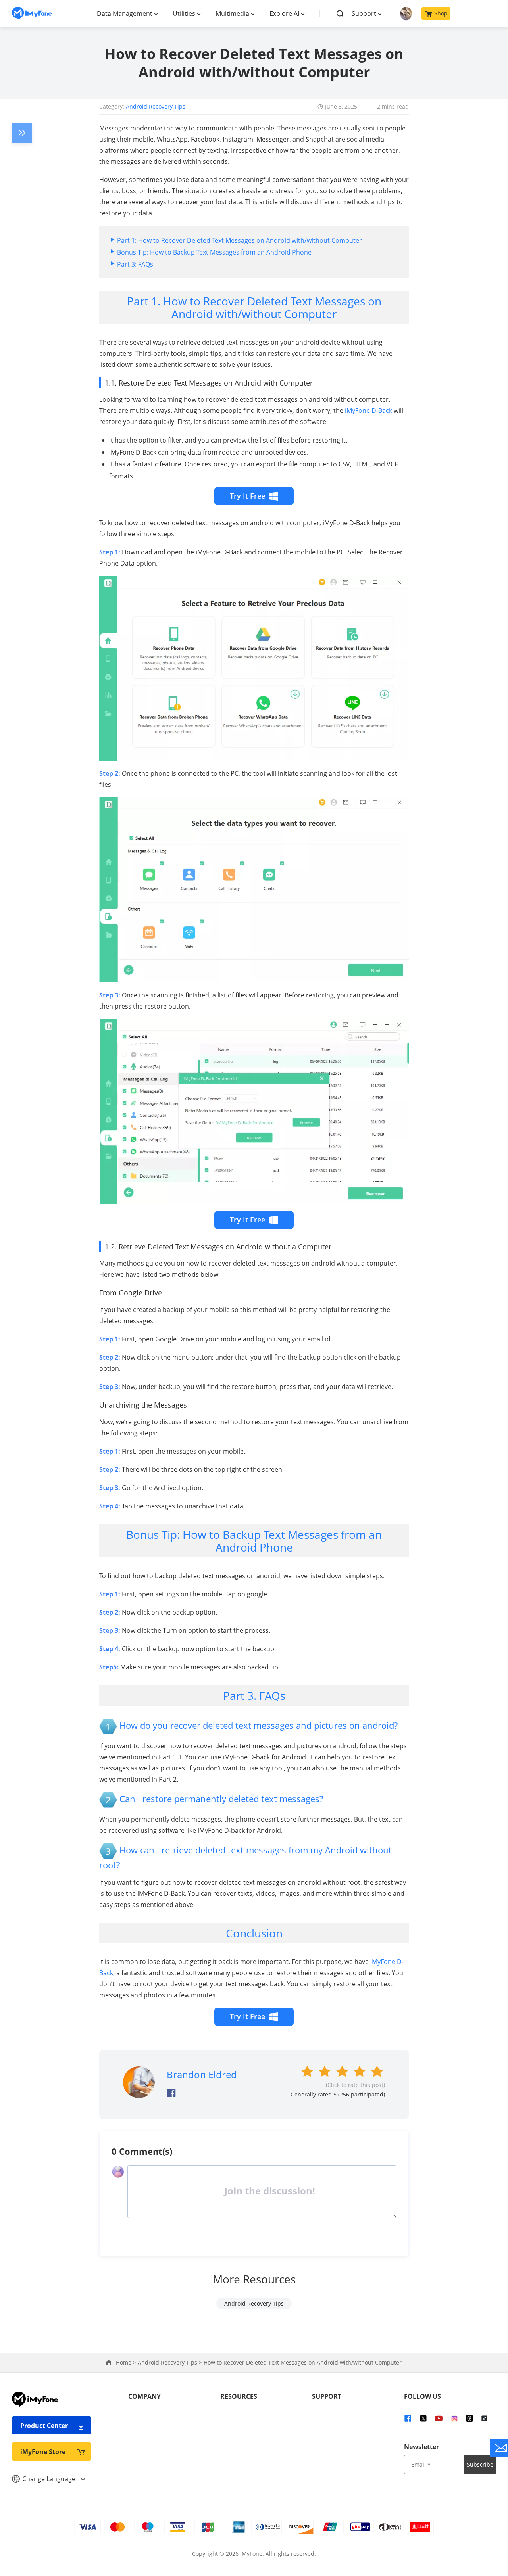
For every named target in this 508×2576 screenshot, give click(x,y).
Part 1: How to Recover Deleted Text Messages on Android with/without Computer (240, 240)
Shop (441, 13)
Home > (127, 2362)
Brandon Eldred (202, 2074)
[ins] (454, 2418)
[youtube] (439, 2418)
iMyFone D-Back (368, 410)
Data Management (125, 13)
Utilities (184, 13)
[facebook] (408, 2418)
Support (364, 13)
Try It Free (247, 496)
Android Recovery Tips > (171, 2362)
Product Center (44, 2426)
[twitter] (423, 2418)
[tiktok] (484, 2418)
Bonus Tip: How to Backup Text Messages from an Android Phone (214, 252)
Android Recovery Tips (156, 106)
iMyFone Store (43, 2452)
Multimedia (232, 13)
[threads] (470, 2418)
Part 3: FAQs (135, 264)
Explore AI (284, 13)
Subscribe (480, 2464)
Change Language (50, 2479)
